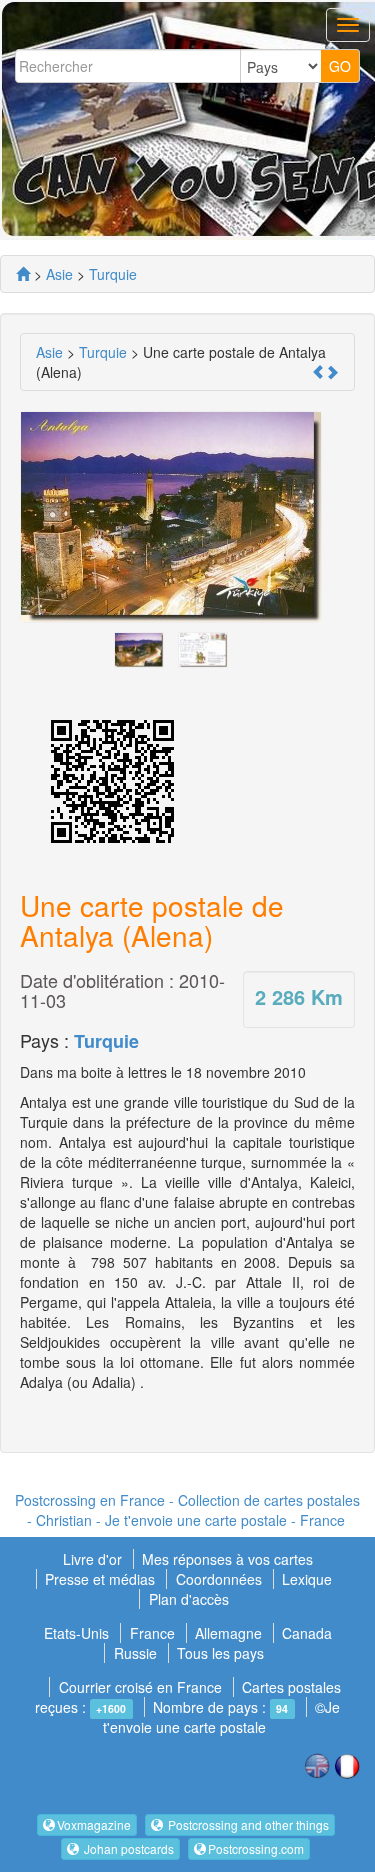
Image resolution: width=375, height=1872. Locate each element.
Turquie (106, 1041)
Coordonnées (219, 1579)
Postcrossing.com (256, 1848)
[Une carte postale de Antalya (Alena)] (139, 647)
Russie (135, 1653)
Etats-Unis (76, 1633)
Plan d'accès (189, 1599)
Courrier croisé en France (140, 1687)
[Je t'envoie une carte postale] (23, 274)
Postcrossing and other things (247, 1824)
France (152, 1633)
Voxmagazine (94, 1824)
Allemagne (228, 1633)
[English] (317, 1764)
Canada (307, 1633)
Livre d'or (94, 1559)
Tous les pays (220, 1653)
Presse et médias (102, 1579)
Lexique (307, 1579)
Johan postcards (127, 1848)
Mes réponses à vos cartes (227, 1559)
